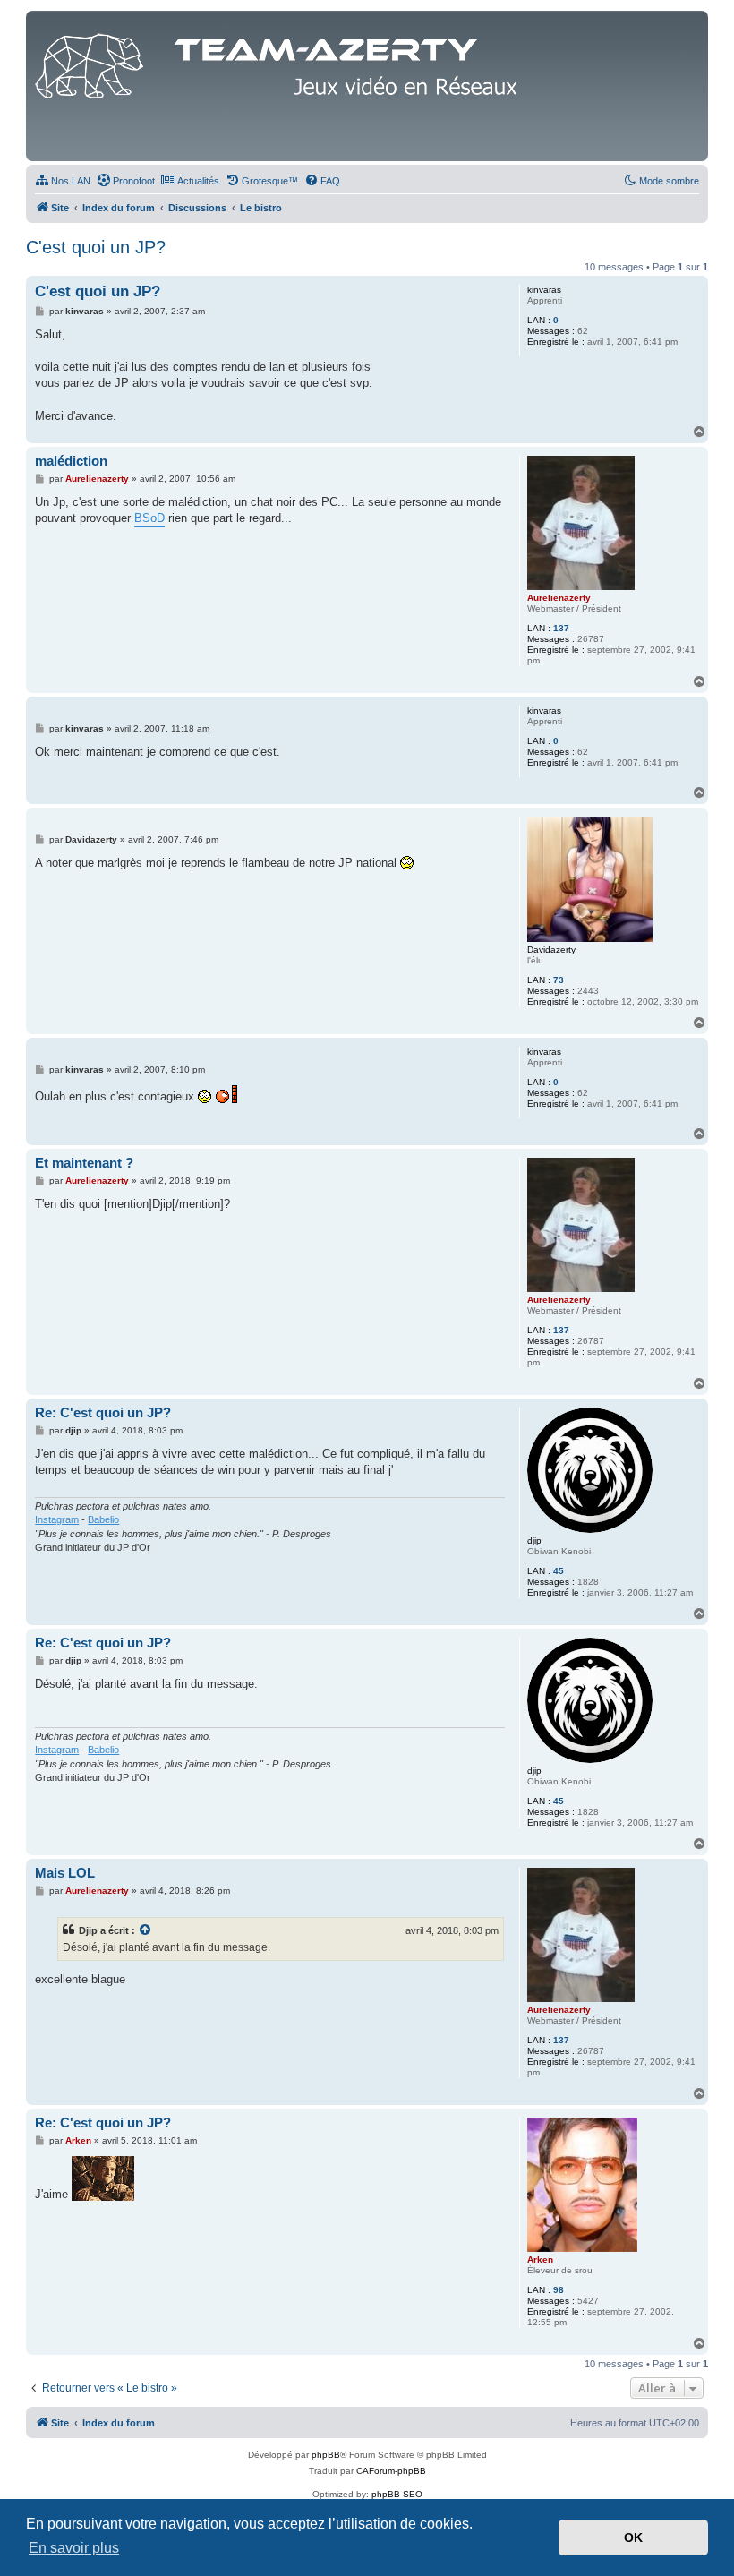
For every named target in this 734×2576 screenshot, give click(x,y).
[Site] (281, 62)
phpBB (326, 2455)
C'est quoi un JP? (96, 247)
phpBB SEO (397, 2494)
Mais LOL (65, 1873)
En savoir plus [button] (74, 2548)
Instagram (57, 1519)
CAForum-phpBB (391, 2471)
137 (561, 628)
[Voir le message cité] (146, 1930)
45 (559, 1571)
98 (559, 2290)
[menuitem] (63, 181)
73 (559, 980)
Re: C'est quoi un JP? (103, 1412)
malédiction (71, 461)
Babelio (103, 1519)
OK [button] (633, 2537)
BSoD (149, 518)
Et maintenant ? (84, 1163)
